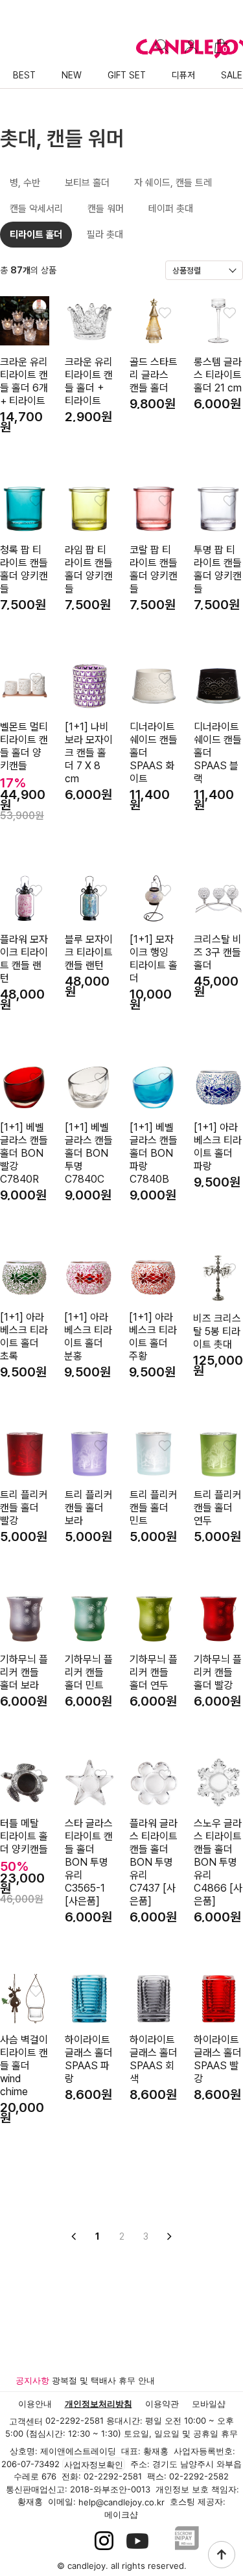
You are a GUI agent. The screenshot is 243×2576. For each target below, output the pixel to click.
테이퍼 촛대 (171, 209)
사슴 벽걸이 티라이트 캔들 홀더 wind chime (24, 2066)
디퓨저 (183, 75)
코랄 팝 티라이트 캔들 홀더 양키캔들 (154, 569)
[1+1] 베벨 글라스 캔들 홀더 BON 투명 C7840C (89, 1153)
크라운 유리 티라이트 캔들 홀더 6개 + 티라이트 (24, 381)
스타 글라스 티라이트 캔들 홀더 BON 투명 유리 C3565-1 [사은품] (89, 1862)
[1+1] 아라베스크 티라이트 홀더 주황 (153, 1337)
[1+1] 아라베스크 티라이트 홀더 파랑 (218, 1147)
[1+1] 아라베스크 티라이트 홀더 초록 (24, 1337)
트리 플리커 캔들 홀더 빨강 (24, 1508)
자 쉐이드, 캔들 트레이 (173, 186)
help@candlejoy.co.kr (121, 2503)
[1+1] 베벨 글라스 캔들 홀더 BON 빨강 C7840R (24, 1153)
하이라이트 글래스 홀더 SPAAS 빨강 (218, 2059)
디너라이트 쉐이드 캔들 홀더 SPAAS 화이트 (154, 753)
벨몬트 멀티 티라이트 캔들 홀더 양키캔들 (24, 746)
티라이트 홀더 (36, 235)
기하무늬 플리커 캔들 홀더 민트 (89, 1672)
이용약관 (162, 2404)
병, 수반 (25, 183)
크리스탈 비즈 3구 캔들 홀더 (218, 952)
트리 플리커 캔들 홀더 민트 (154, 1508)
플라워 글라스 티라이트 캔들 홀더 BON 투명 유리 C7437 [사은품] (154, 1862)
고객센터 (26, 2422)
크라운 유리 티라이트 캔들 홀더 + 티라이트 (89, 381)
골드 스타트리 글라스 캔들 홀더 (154, 375)
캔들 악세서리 (36, 209)
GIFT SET (127, 75)
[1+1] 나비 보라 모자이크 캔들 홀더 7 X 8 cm (89, 753)
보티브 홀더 (87, 183)
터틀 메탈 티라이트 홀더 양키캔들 (24, 1836)
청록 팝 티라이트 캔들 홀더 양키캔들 (24, 569)
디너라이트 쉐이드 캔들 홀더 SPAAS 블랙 (218, 753)
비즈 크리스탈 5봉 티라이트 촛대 (217, 1331)
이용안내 (35, 2404)
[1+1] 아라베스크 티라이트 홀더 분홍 (88, 1337)
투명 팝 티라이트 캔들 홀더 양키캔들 (218, 569)
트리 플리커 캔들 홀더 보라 (89, 1508)
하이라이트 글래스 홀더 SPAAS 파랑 (89, 2059)
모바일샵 (209, 2404)
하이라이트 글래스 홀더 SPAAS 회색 (154, 2059)
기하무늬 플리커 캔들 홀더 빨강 (218, 1672)
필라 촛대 (105, 235)
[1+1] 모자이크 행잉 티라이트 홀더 (154, 959)
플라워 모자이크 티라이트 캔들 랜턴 (24, 959)
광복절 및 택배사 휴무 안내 (103, 2380)
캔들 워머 (106, 209)
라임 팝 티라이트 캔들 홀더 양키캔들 (89, 569)
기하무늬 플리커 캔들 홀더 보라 (24, 1672)
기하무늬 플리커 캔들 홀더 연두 (154, 1672)
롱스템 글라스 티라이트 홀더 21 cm (218, 375)
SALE (232, 75)
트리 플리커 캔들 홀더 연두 (218, 1508)
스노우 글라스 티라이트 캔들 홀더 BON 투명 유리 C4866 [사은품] (218, 1862)
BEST (24, 75)
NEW (72, 75)
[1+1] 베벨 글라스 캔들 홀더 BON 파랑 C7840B (154, 1153)
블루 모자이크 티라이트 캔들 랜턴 (89, 952)
